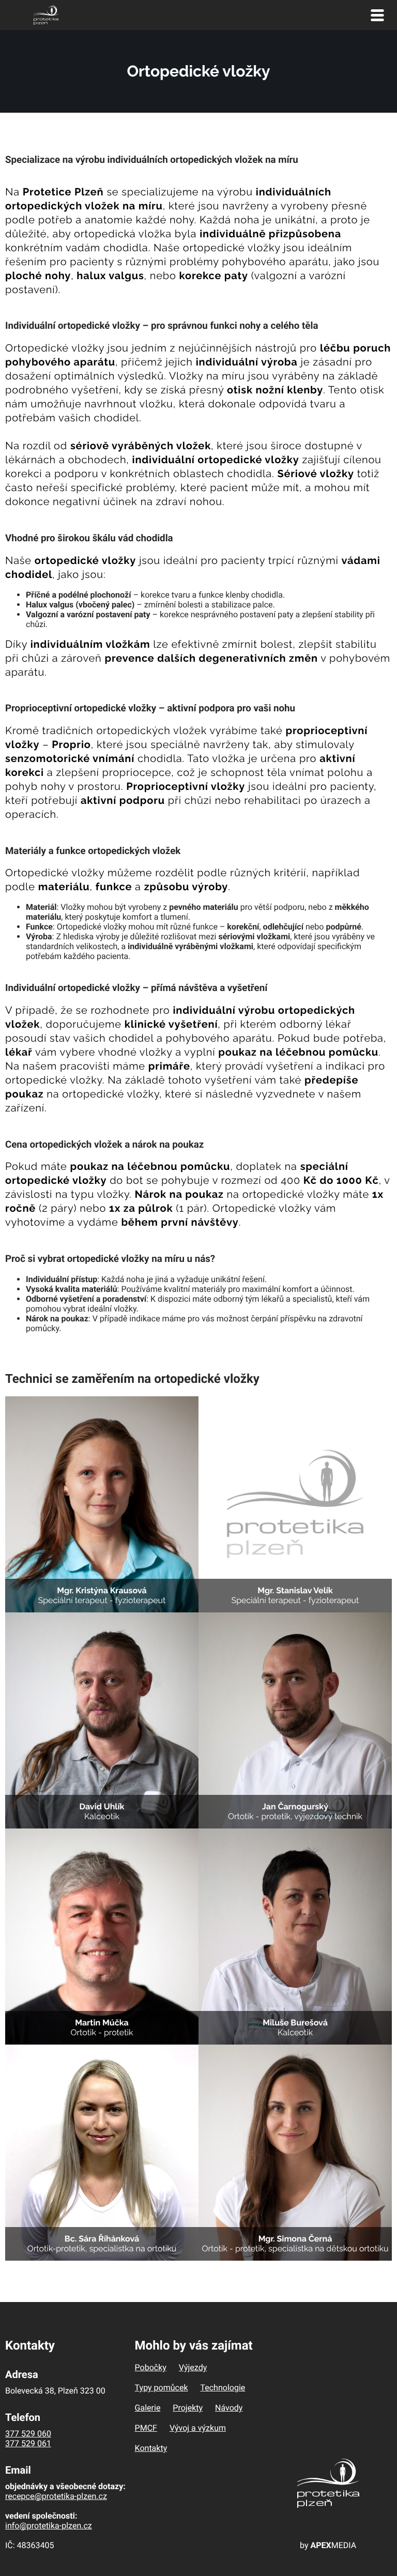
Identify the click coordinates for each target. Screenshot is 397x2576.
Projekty (188, 2408)
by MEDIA (328, 2545)
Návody (229, 2408)
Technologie (223, 2388)
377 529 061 (28, 2443)
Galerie (148, 2408)
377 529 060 (28, 2434)
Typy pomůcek (162, 2388)
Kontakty (151, 2448)
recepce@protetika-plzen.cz (56, 2496)
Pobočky (151, 2367)
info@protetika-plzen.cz (49, 2526)
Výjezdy (193, 2367)
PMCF (146, 2428)
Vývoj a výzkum (198, 2428)
